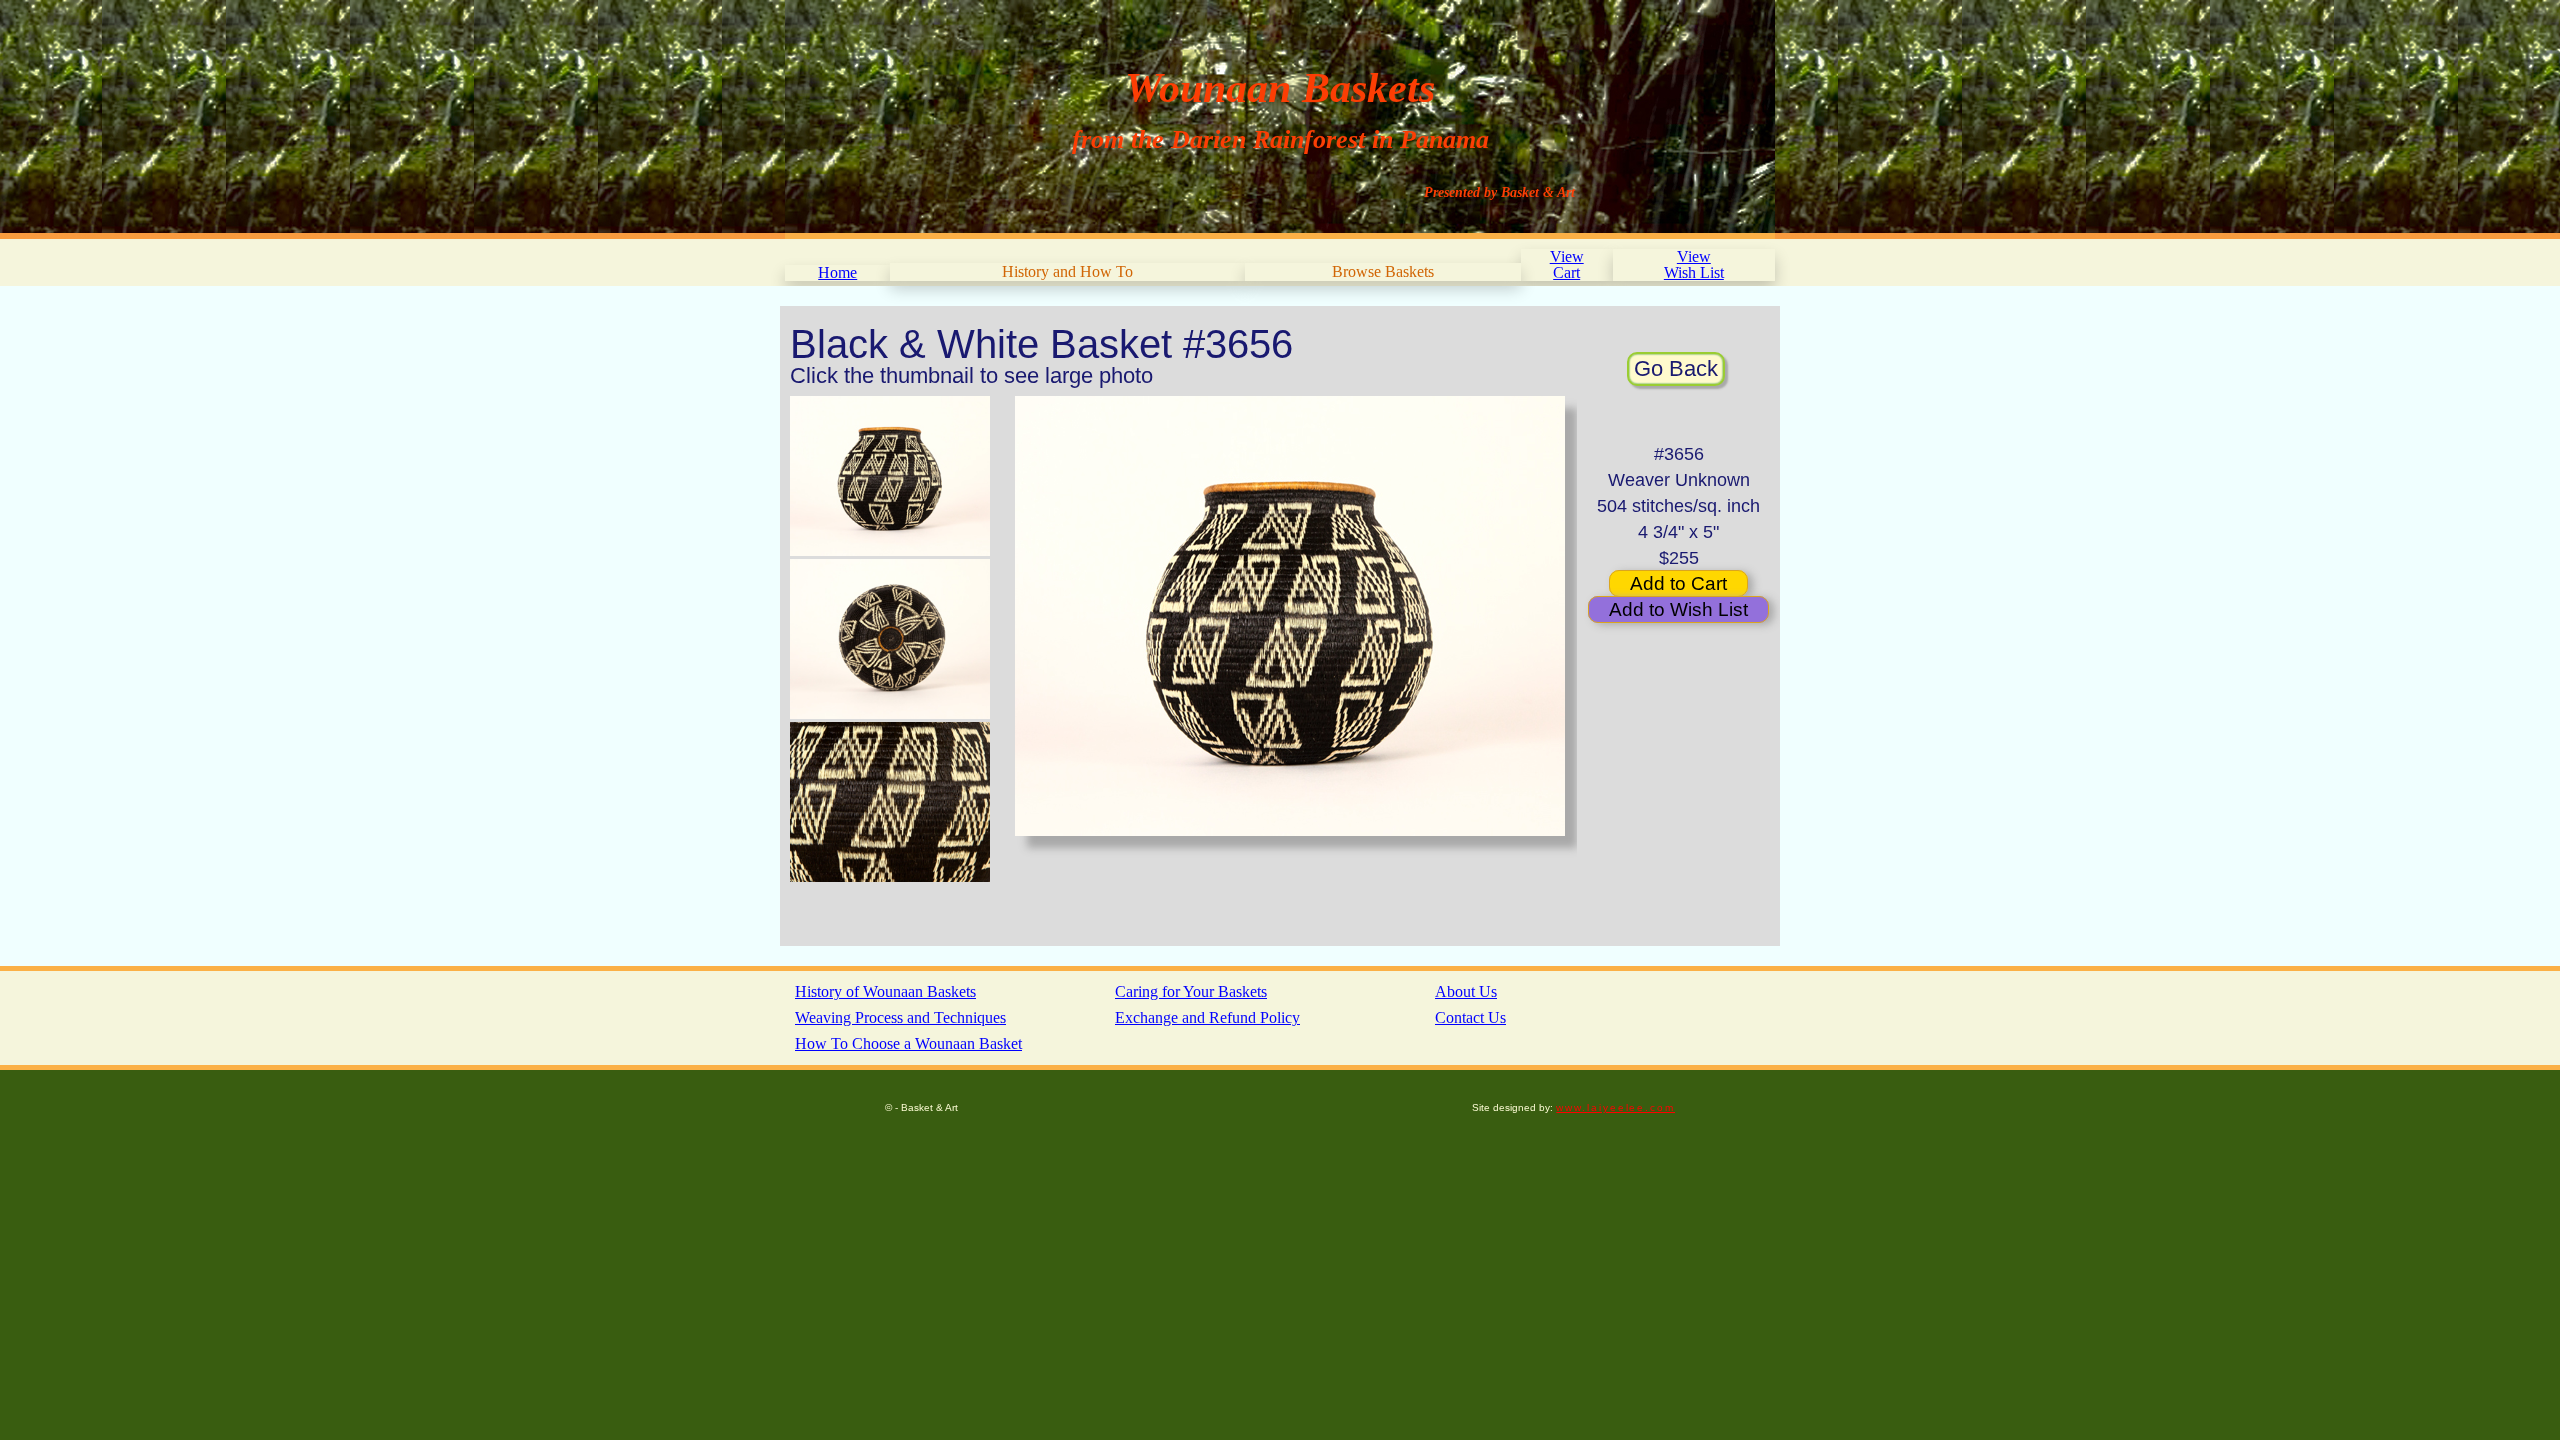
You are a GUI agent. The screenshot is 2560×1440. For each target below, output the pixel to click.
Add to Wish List (1678, 609)
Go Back (1676, 368)
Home (837, 272)
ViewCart (1567, 264)
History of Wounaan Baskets (885, 991)
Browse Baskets (1383, 271)
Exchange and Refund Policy (1207, 1017)
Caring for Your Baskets (1191, 991)
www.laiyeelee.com (1615, 1107)
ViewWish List (1694, 264)
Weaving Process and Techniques (900, 1017)
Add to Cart (1678, 583)
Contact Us (1470, 1017)
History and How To (1067, 271)
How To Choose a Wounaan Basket (908, 1043)
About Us (1466, 991)
